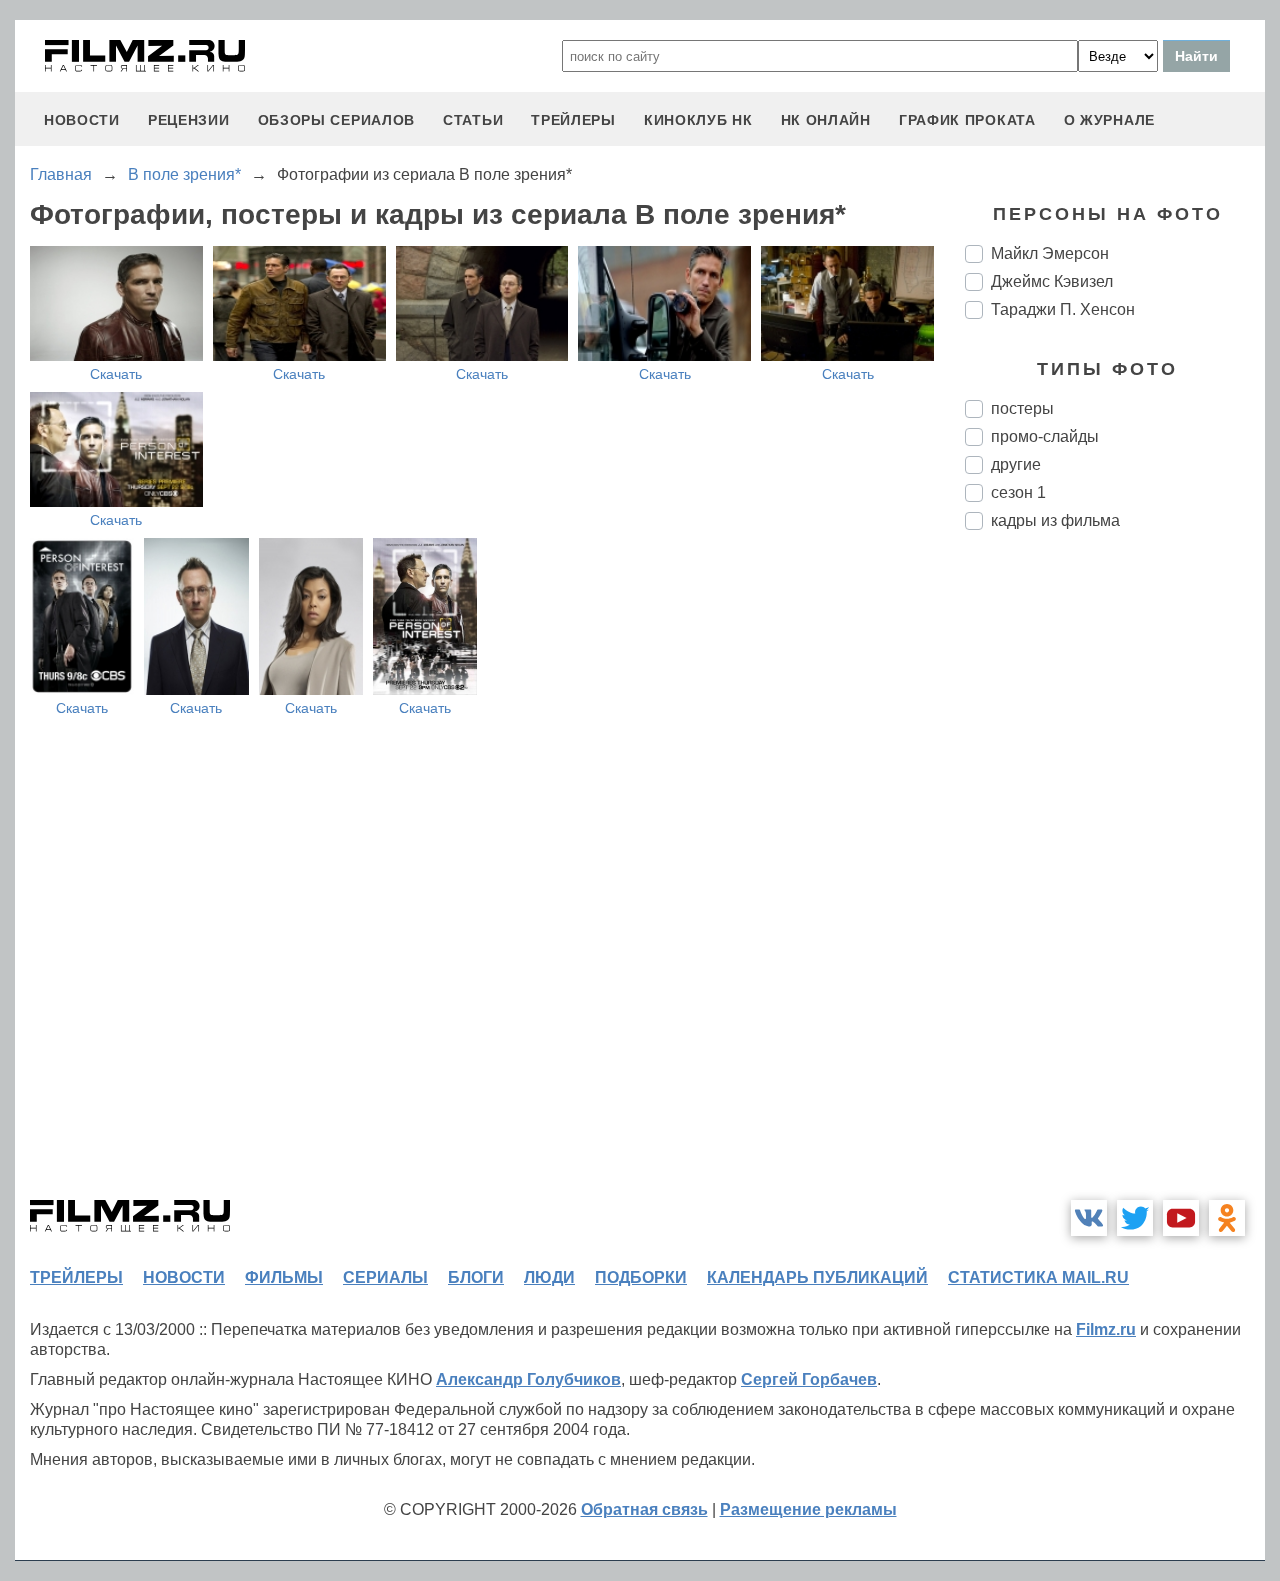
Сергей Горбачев (809, 1379)
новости (82, 120)
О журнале (1109, 120)
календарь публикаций (817, 1277)
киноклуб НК (698, 120)
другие (1016, 464)
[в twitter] (1135, 1218)
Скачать (116, 374)
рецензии (189, 120)
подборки (641, 1277)
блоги (476, 1277)
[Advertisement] (1115, 880)
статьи (473, 120)
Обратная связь (644, 1509)
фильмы (284, 1277)
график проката (967, 120)
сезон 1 (1018, 492)
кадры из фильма (1055, 520)
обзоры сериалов (337, 120)
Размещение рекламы (808, 1509)
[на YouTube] (1181, 1218)
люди (549, 1277)
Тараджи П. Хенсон (1063, 309)
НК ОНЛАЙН (826, 120)
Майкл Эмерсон (1050, 253)
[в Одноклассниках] (1227, 1218)
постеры (1022, 408)
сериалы (385, 1277)
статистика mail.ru (1038, 1277)
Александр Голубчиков (528, 1379)
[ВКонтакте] (1089, 1218)
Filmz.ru (1106, 1329)
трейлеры (573, 120)
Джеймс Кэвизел (1052, 281)
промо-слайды (1045, 436)
